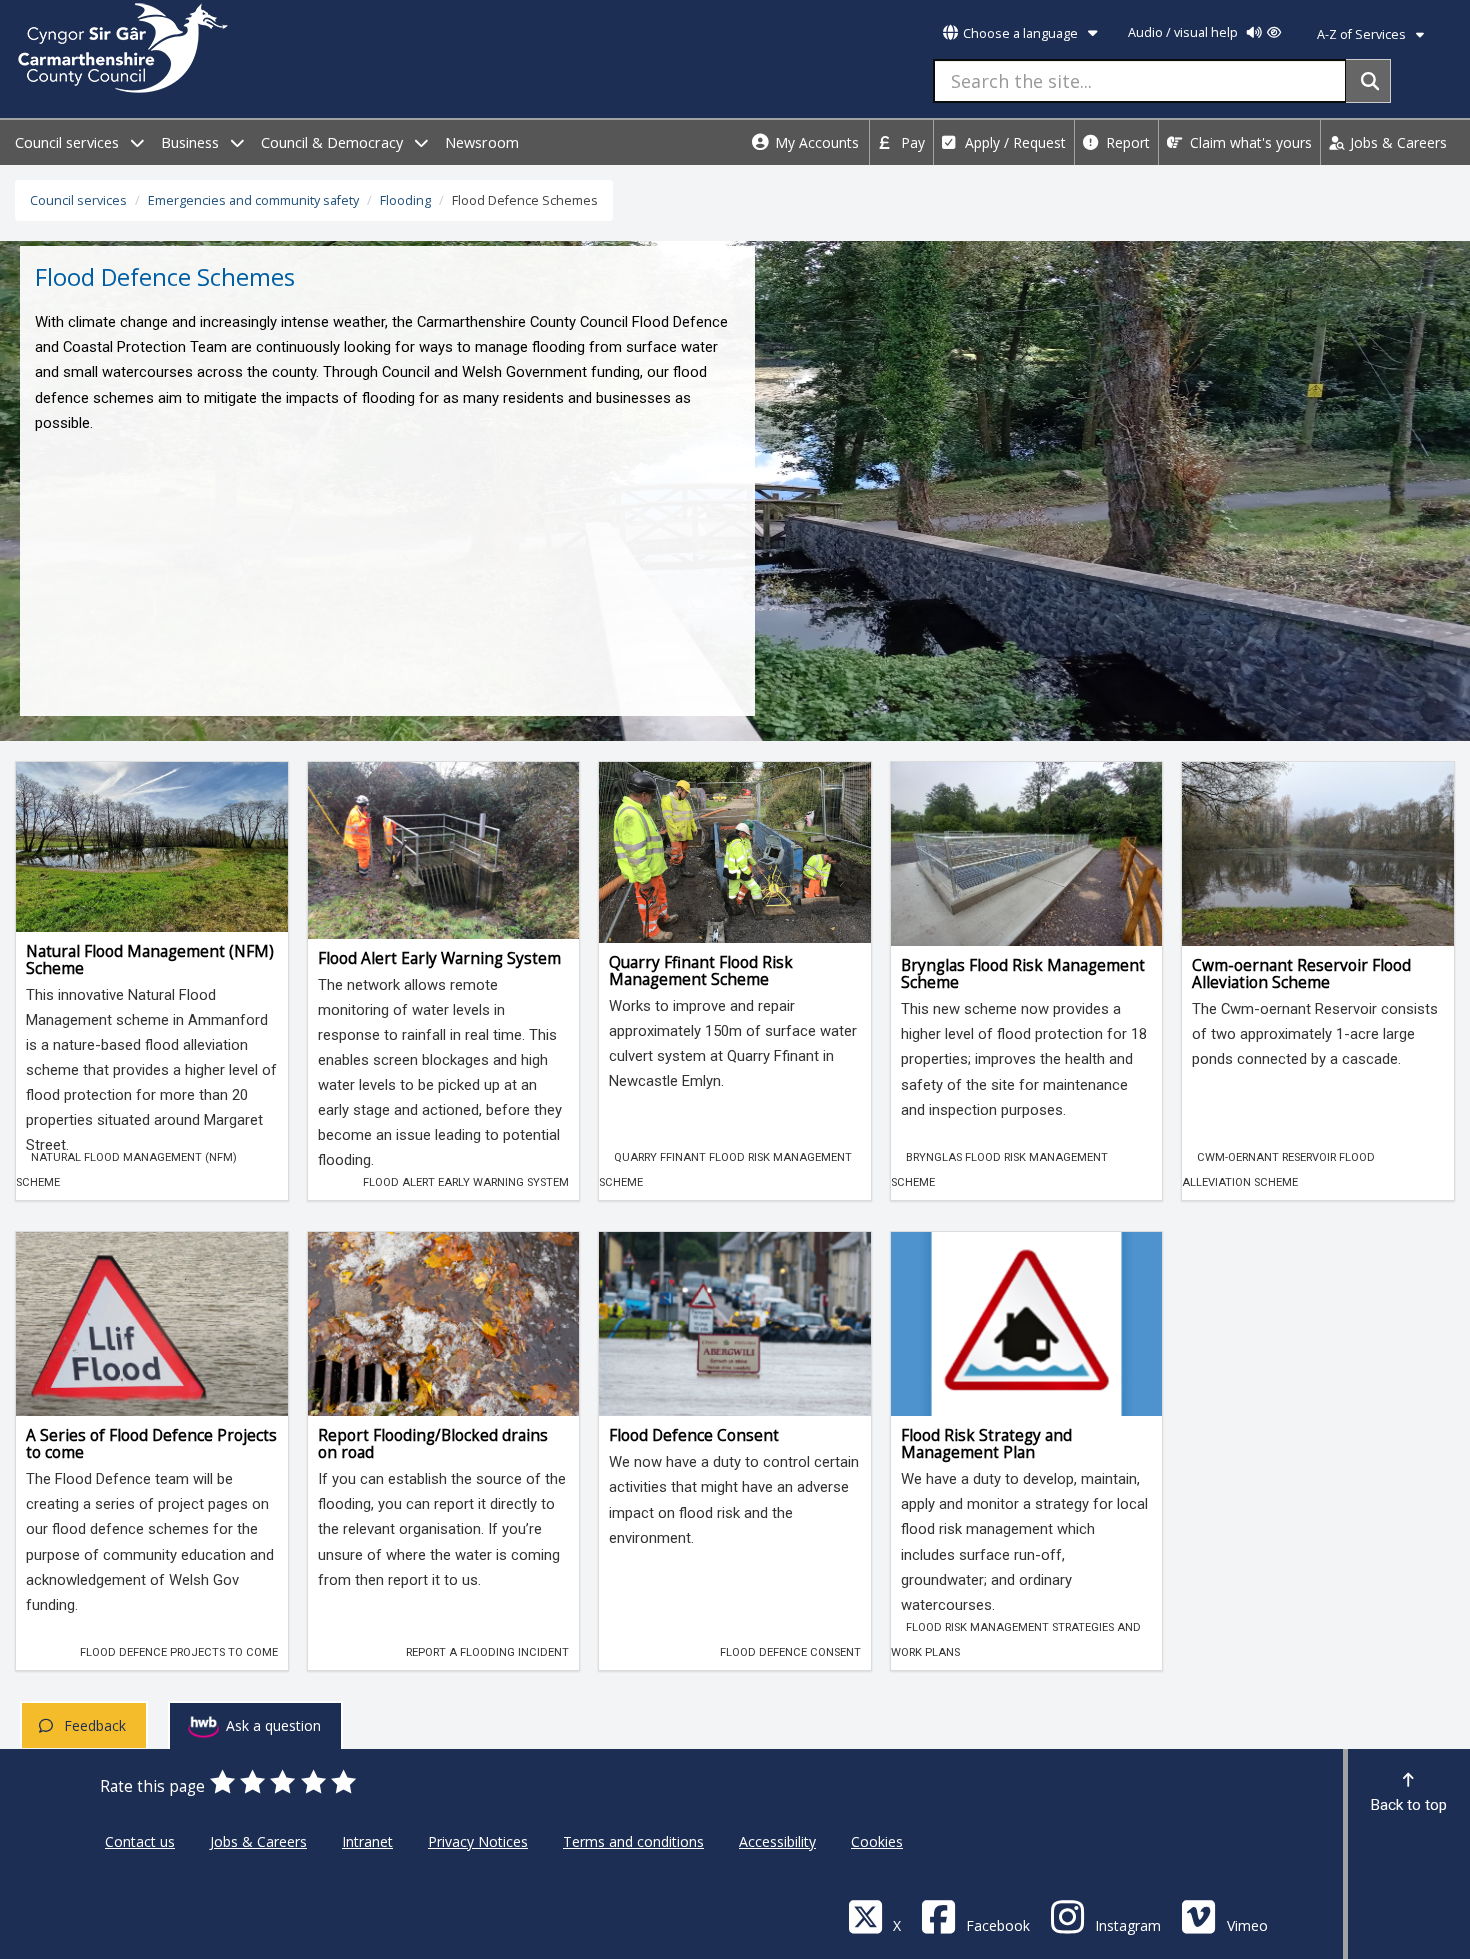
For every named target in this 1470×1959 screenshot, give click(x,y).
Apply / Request (1013, 142)
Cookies (877, 1841)
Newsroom (482, 142)
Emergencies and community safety (253, 200)
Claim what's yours (1249, 142)
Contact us (140, 1841)
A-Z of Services (1363, 34)
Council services (69, 142)
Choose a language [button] (1020, 33)
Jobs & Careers (1396, 142)
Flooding (405, 200)
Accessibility (777, 1841)
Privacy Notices (478, 1841)
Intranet (367, 1841)
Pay (911, 142)
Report (1126, 142)
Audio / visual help (1184, 32)
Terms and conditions (633, 1841)
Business (192, 142)
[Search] (1368, 81)
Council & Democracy (334, 142)
